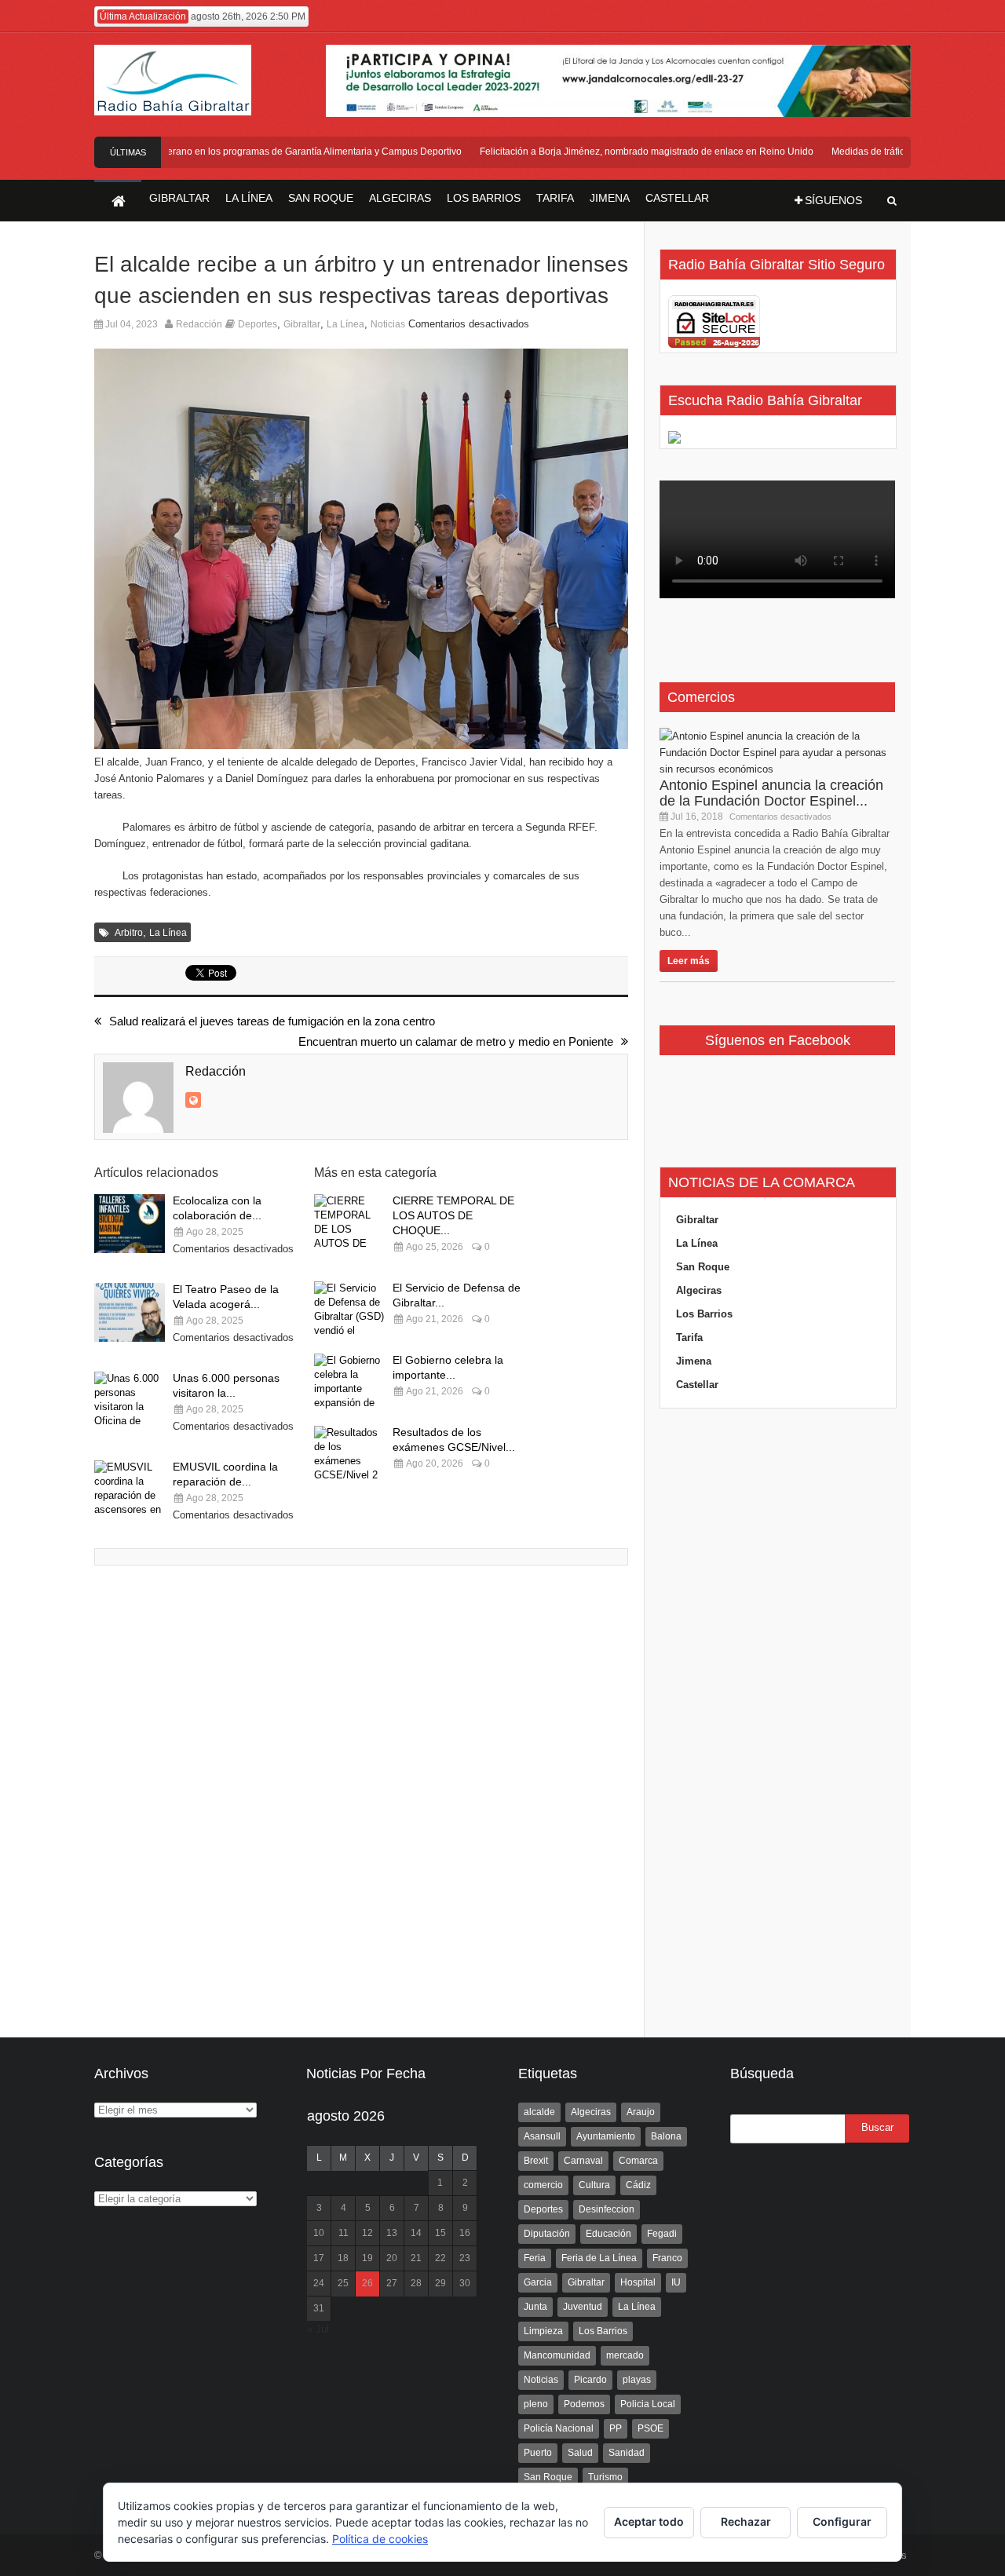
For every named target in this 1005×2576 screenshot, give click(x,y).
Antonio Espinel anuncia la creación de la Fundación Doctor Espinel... (771, 793)
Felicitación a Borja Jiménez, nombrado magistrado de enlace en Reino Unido (624, 152)
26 (367, 2283)
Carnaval (583, 2161)
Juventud (583, 2307)
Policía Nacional (559, 2428)
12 (367, 2233)
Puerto (538, 2453)
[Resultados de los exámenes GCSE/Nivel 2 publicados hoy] (349, 1455)
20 (392, 2258)
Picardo (590, 2380)
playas (637, 2380)
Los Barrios (704, 1314)
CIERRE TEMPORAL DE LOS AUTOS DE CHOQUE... (453, 1215)
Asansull (542, 2136)
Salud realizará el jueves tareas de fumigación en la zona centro (272, 1021)
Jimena (694, 1361)
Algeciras (699, 1290)
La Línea (345, 324)
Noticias (388, 324)
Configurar (842, 2521)
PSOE (651, 2428)
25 (343, 2283)
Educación (608, 2234)
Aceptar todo (649, 2521)
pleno (536, 2404)
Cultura (594, 2185)
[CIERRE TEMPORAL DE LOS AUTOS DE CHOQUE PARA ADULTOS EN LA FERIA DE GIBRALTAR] (349, 1224)
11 (344, 2233)
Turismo (605, 2477)
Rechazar (746, 2521)
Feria (535, 2258)
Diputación (547, 2234)
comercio (543, 2185)
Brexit (536, 2161)
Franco (667, 2258)
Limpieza (543, 2331)
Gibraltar (302, 324)
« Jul (318, 2329)
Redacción (199, 324)
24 (319, 2283)
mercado (625, 2355)
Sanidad (627, 2453)
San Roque (703, 1267)
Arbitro (129, 933)
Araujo (641, 2112)
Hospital (638, 2282)
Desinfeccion (607, 2209)
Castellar (697, 1385)
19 (367, 2258)
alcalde (539, 2112)
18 (343, 2258)
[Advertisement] (777, 1723)
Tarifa (689, 1337)
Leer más (689, 961)
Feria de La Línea (599, 2258)
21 (416, 2258)
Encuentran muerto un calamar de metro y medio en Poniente (456, 1041)
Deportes (258, 324)
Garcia (538, 2282)
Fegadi (662, 2234)
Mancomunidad (557, 2355)
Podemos (584, 2404)
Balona (666, 2136)
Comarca (638, 2161)
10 (319, 2233)
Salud (580, 2453)
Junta (535, 2307)
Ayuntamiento (606, 2136)
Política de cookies (380, 2539)
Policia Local (648, 2404)
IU (676, 2282)
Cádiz (638, 2185)
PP (616, 2428)
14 (416, 2233)
